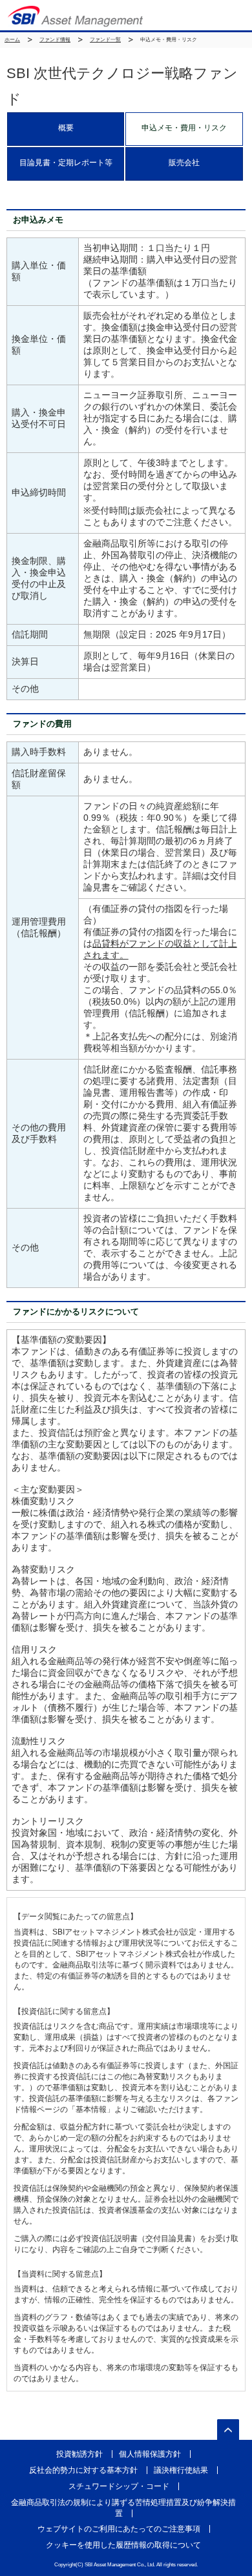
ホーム (12, 40)
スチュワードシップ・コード (119, 2486)
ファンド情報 (55, 40)
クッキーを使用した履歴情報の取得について (123, 2545)
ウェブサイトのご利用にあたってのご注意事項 (119, 2529)
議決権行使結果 (181, 2470)
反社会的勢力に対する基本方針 (83, 2470)
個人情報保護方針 (150, 2454)
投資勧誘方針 (79, 2454)
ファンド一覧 (105, 40)
